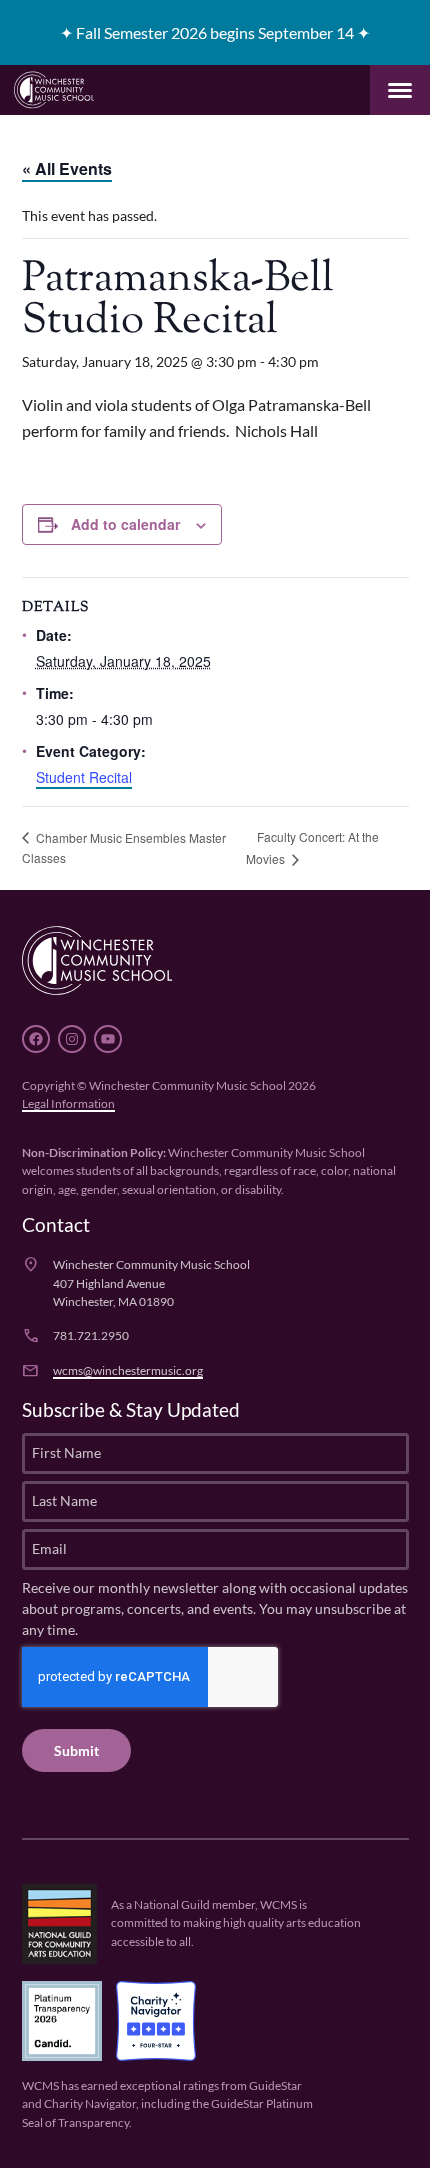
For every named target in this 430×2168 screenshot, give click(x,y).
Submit (76, 1750)
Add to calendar (125, 524)
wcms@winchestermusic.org (128, 1370)
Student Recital (84, 777)
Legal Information (68, 1103)
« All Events (67, 168)
